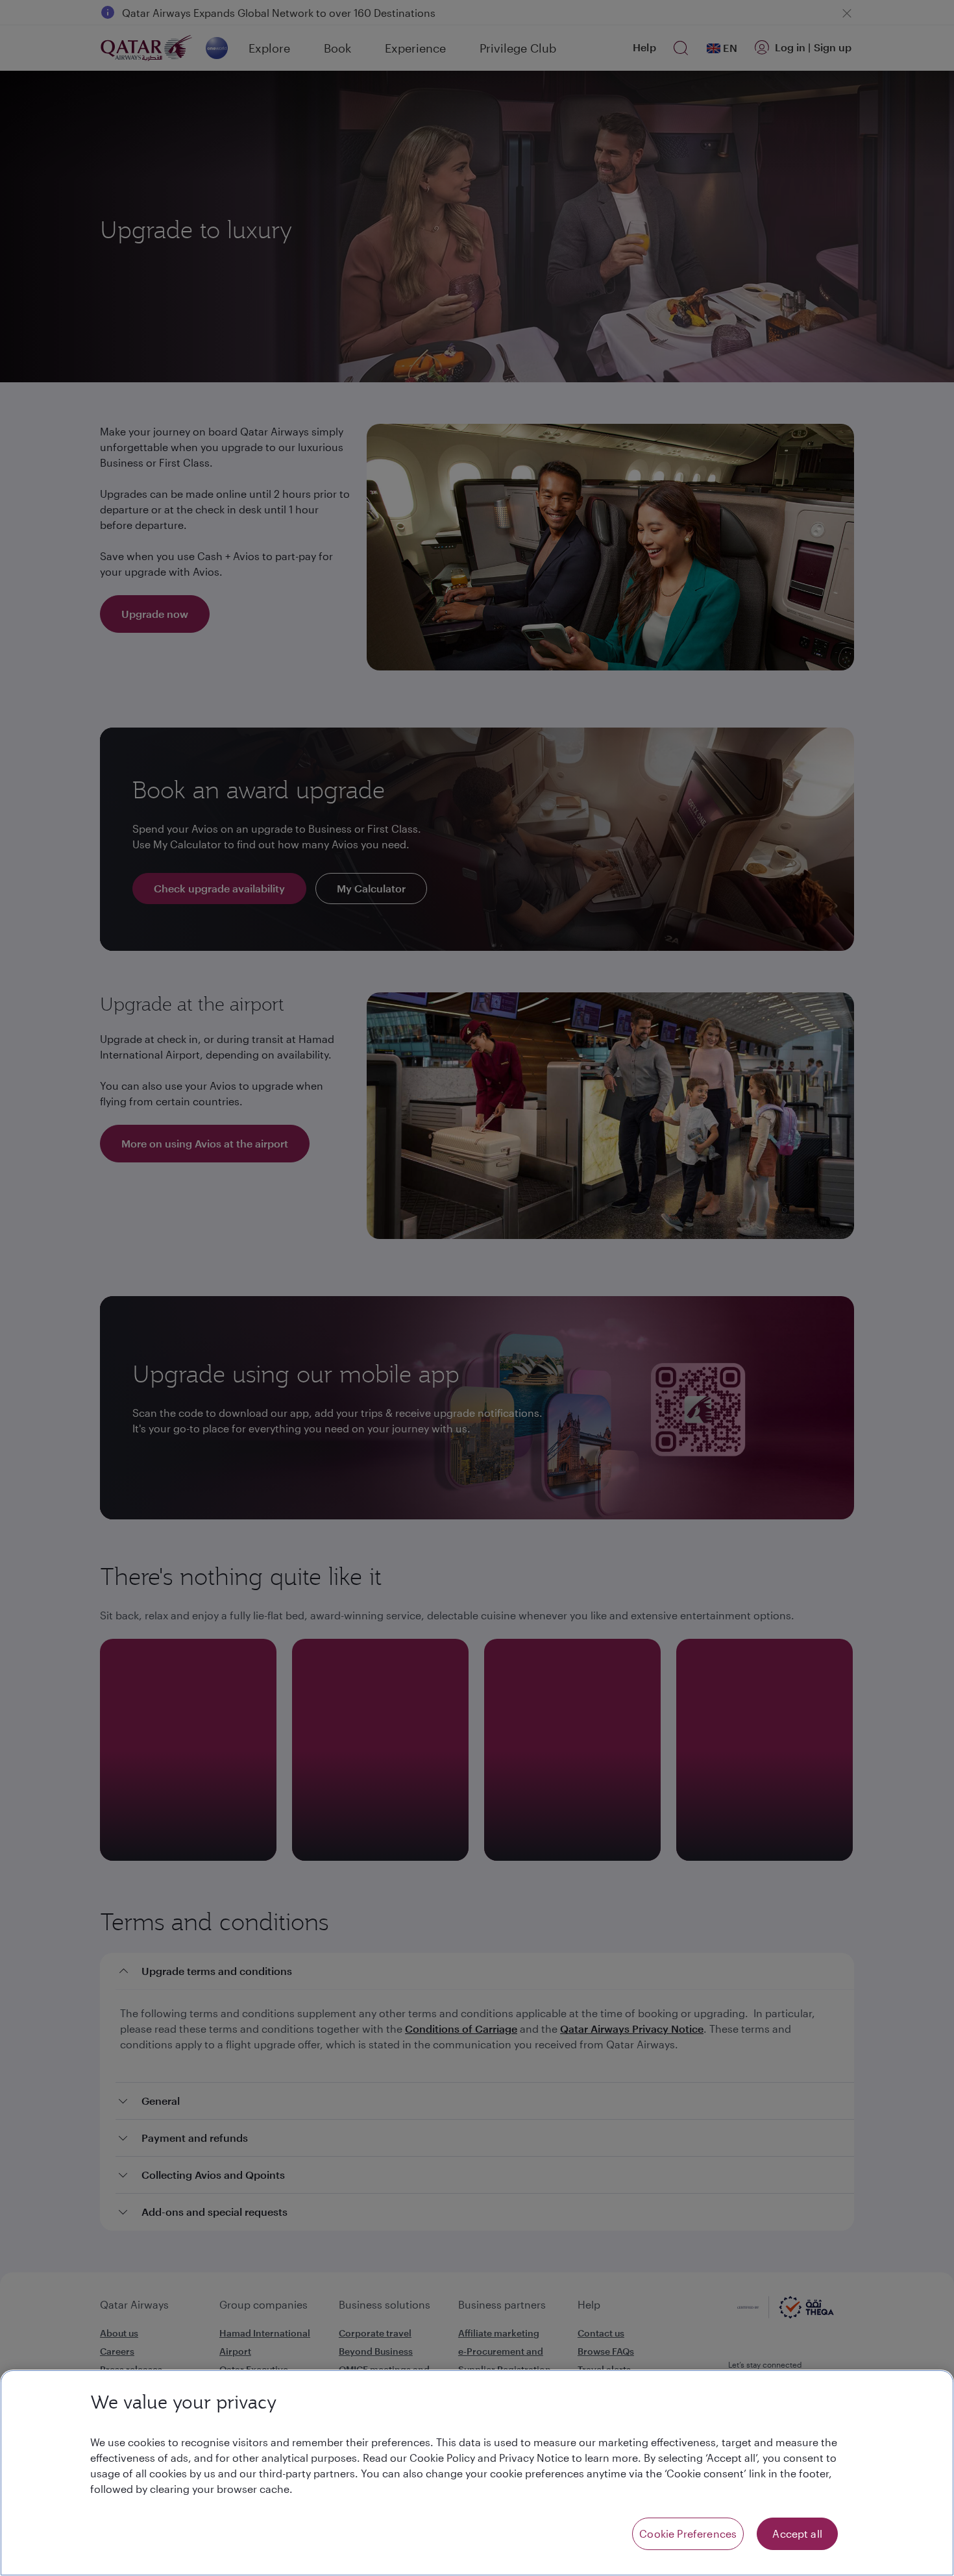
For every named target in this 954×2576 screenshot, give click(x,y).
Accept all (797, 2533)
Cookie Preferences (688, 2533)
